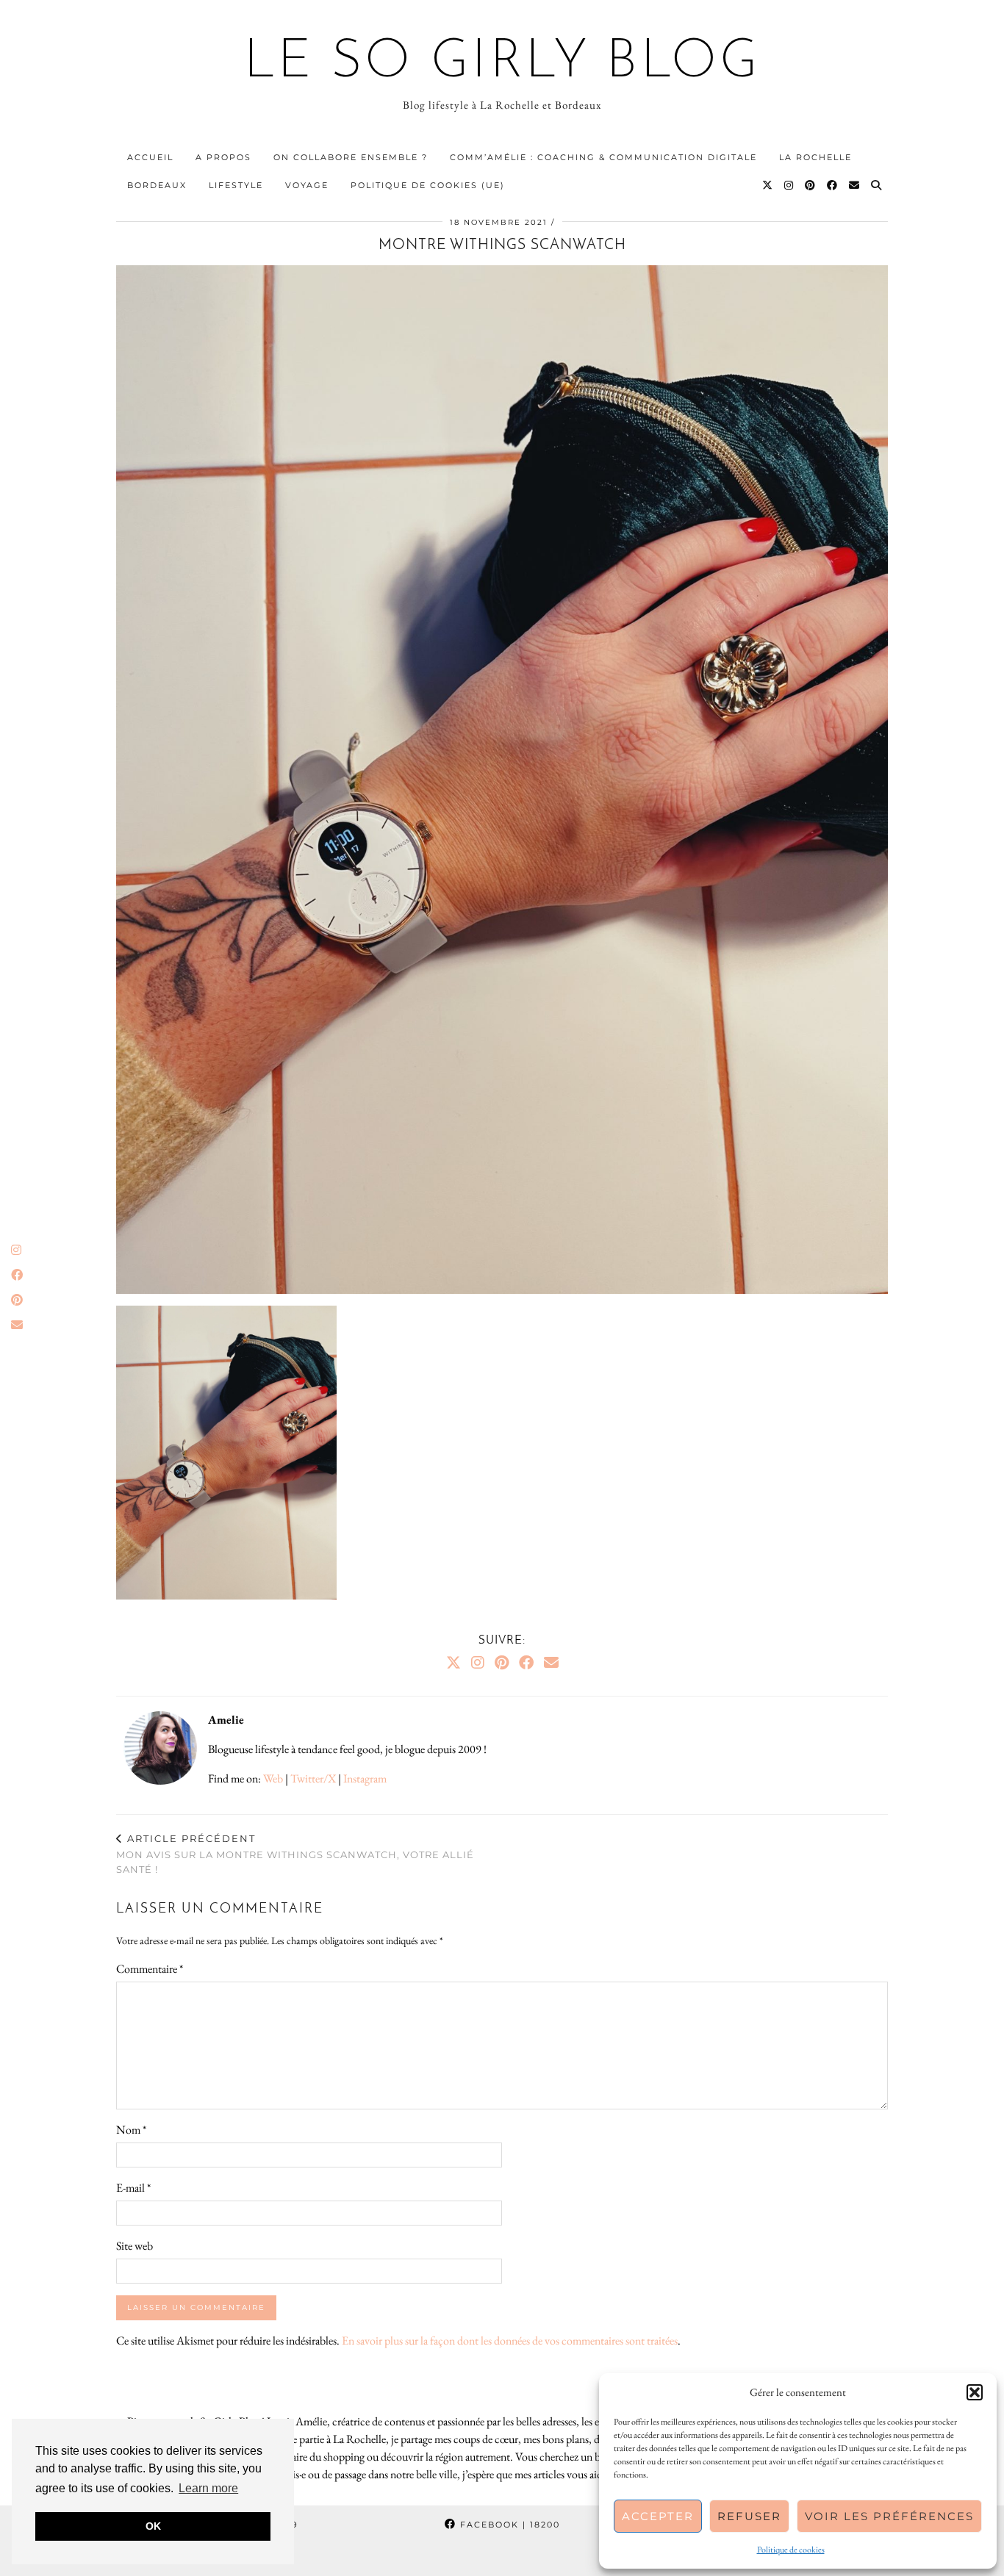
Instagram (365, 1778)
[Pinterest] (811, 185)
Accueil (150, 157)
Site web (135, 2246)
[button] (975, 2392)
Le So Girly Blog (502, 63)
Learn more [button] (208, 2488)
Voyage (307, 185)
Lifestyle (236, 185)
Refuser (749, 2516)
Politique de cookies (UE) (428, 185)
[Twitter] (768, 185)
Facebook (508, 2525)
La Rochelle (815, 157)
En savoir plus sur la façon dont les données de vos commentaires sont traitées (510, 2341)
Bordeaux (157, 185)
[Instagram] (789, 185)
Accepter (658, 2516)
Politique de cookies (791, 2550)
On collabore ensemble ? (351, 157)
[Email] (855, 185)
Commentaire (150, 1969)
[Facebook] (833, 185)
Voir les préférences (889, 2516)
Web (273, 1778)
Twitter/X (313, 1778)
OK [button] (153, 2526)
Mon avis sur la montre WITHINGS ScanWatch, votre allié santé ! (295, 1854)
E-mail (133, 2188)
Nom (131, 2130)
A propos (223, 157)
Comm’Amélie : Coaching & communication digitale (603, 157)
